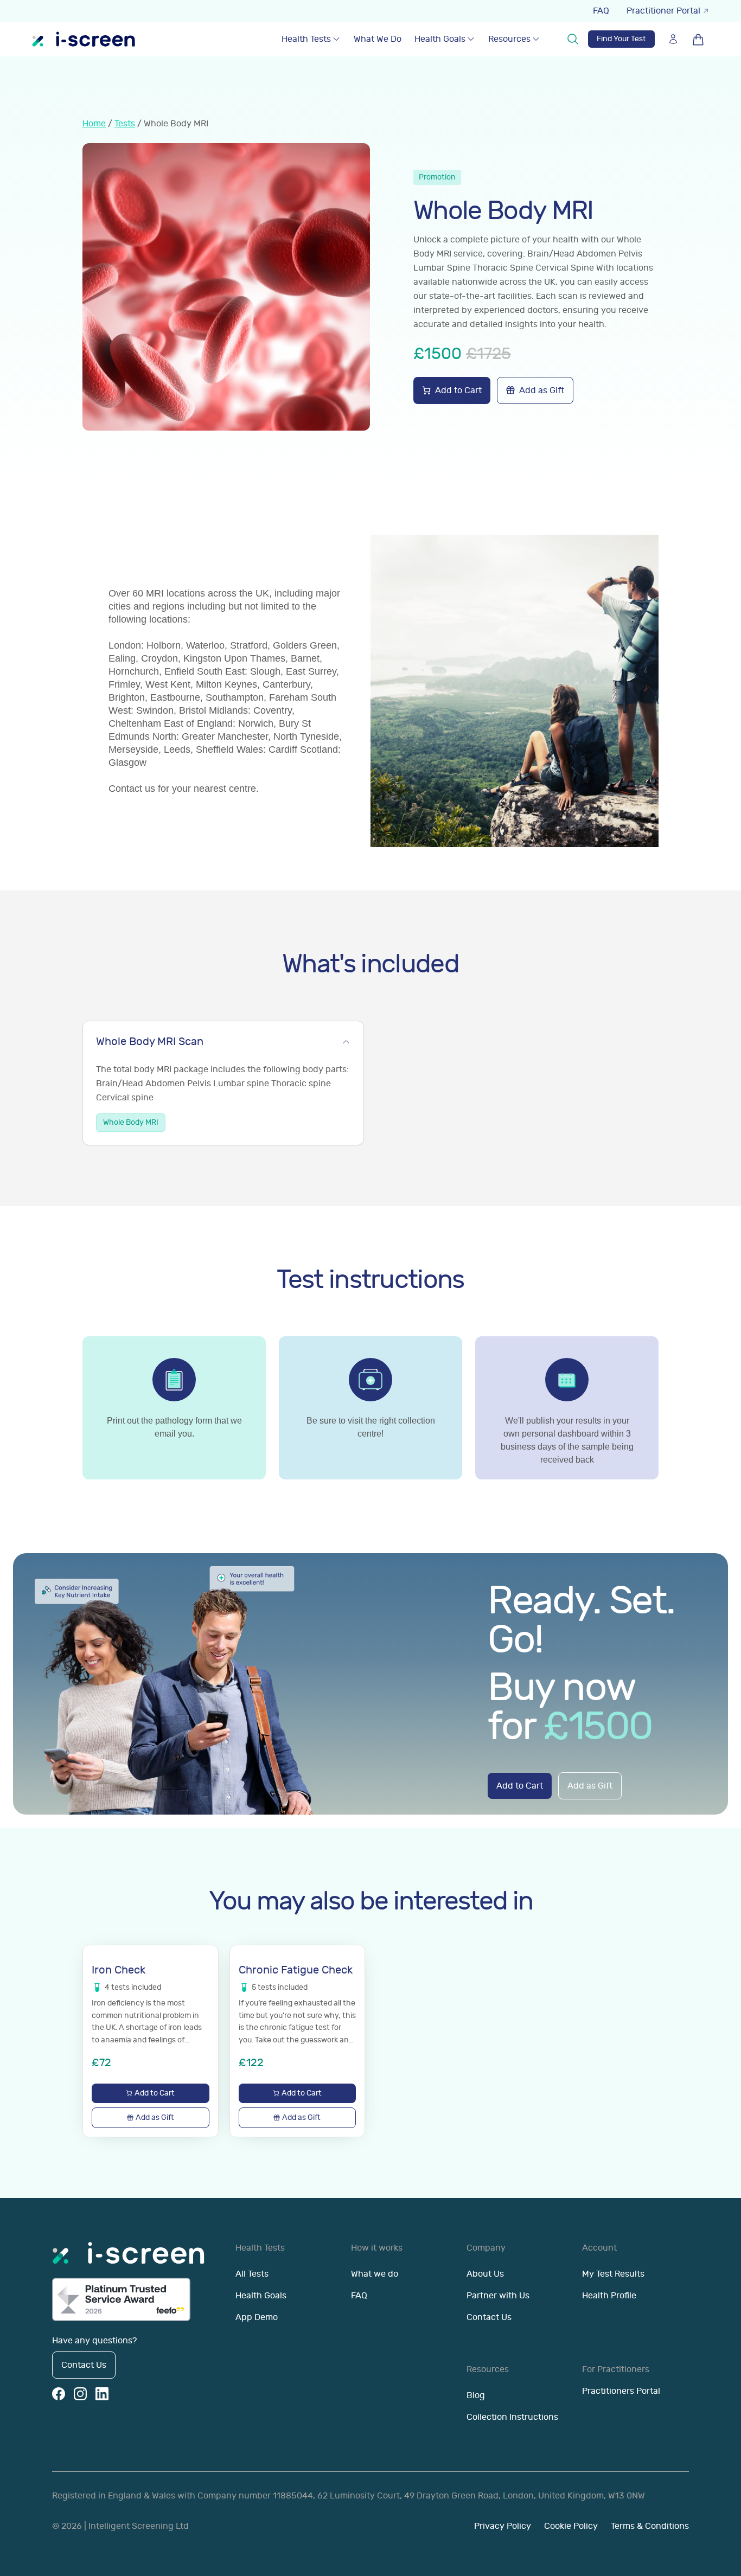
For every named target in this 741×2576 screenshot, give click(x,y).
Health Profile (609, 2296)
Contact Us (84, 2365)
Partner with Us (498, 2296)
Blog (476, 2395)
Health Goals (440, 39)
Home (94, 124)
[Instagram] (80, 2394)
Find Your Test (621, 39)
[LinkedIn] (102, 2394)
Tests (125, 124)
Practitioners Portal (621, 2391)
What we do (375, 2274)
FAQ (601, 11)
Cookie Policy (571, 2526)
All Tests (252, 2274)
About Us (485, 2274)
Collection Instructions (512, 2417)
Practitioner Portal (663, 11)
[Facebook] (59, 2394)
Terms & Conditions (650, 2526)
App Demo (257, 2317)
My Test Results (613, 2274)
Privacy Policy (503, 2526)
